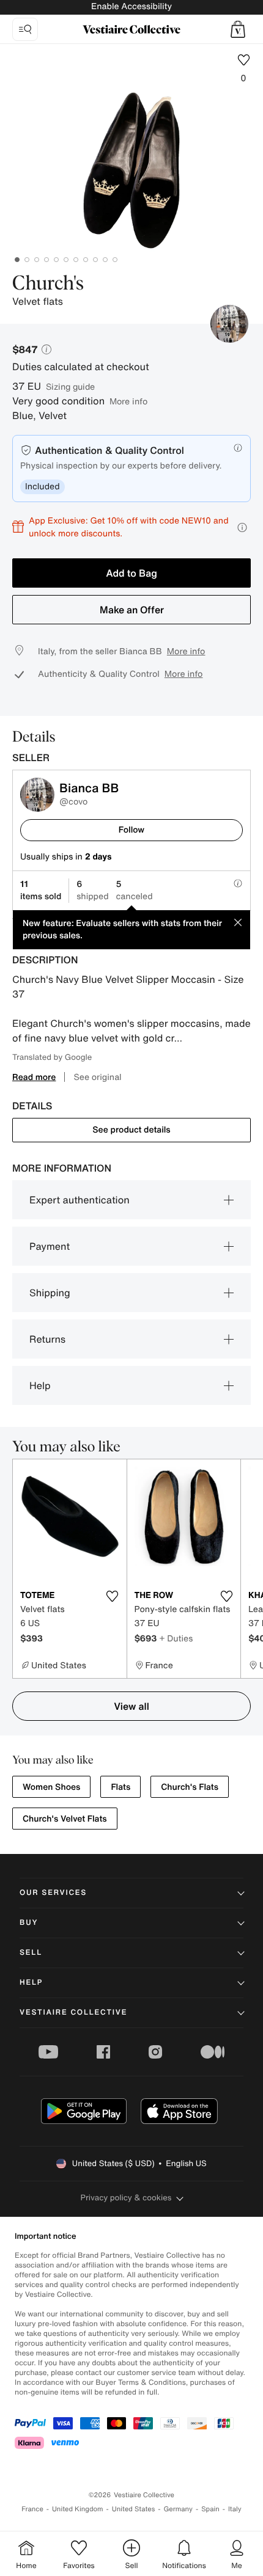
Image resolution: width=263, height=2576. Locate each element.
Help (40, 1385)
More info (128, 401)
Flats (120, 1787)
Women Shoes (51, 1787)
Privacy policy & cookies (126, 2198)
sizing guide (70, 386)
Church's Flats (190, 1787)
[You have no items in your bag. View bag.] (238, 29)
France (32, 2509)
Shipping (50, 1293)
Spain (210, 2509)
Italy (235, 2509)
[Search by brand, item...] (25, 29)
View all (131, 1706)
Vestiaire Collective (73, 2012)
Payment (50, 1246)
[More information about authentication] (238, 448)
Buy (29, 1923)
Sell (31, 1953)
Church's (48, 284)
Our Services (53, 1893)
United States (134, 2509)
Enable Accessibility (131, 6)
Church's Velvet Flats (65, 1819)
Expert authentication (80, 1200)
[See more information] (242, 527)
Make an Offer (132, 610)
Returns (47, 1339)
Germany (178, 2509)
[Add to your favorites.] (113, 1596)
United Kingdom (78, 2509)
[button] (238, 29)
